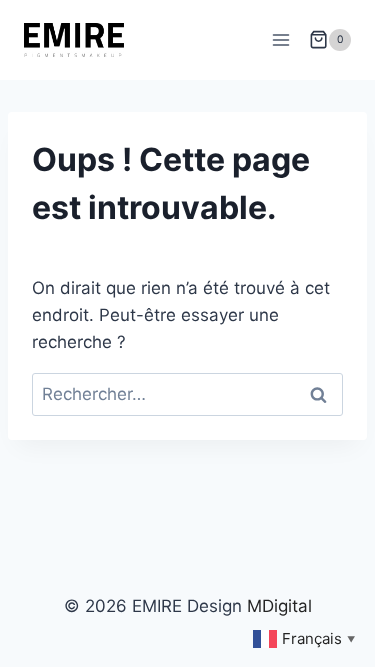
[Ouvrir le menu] (280, 39)
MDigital (279, 606)
